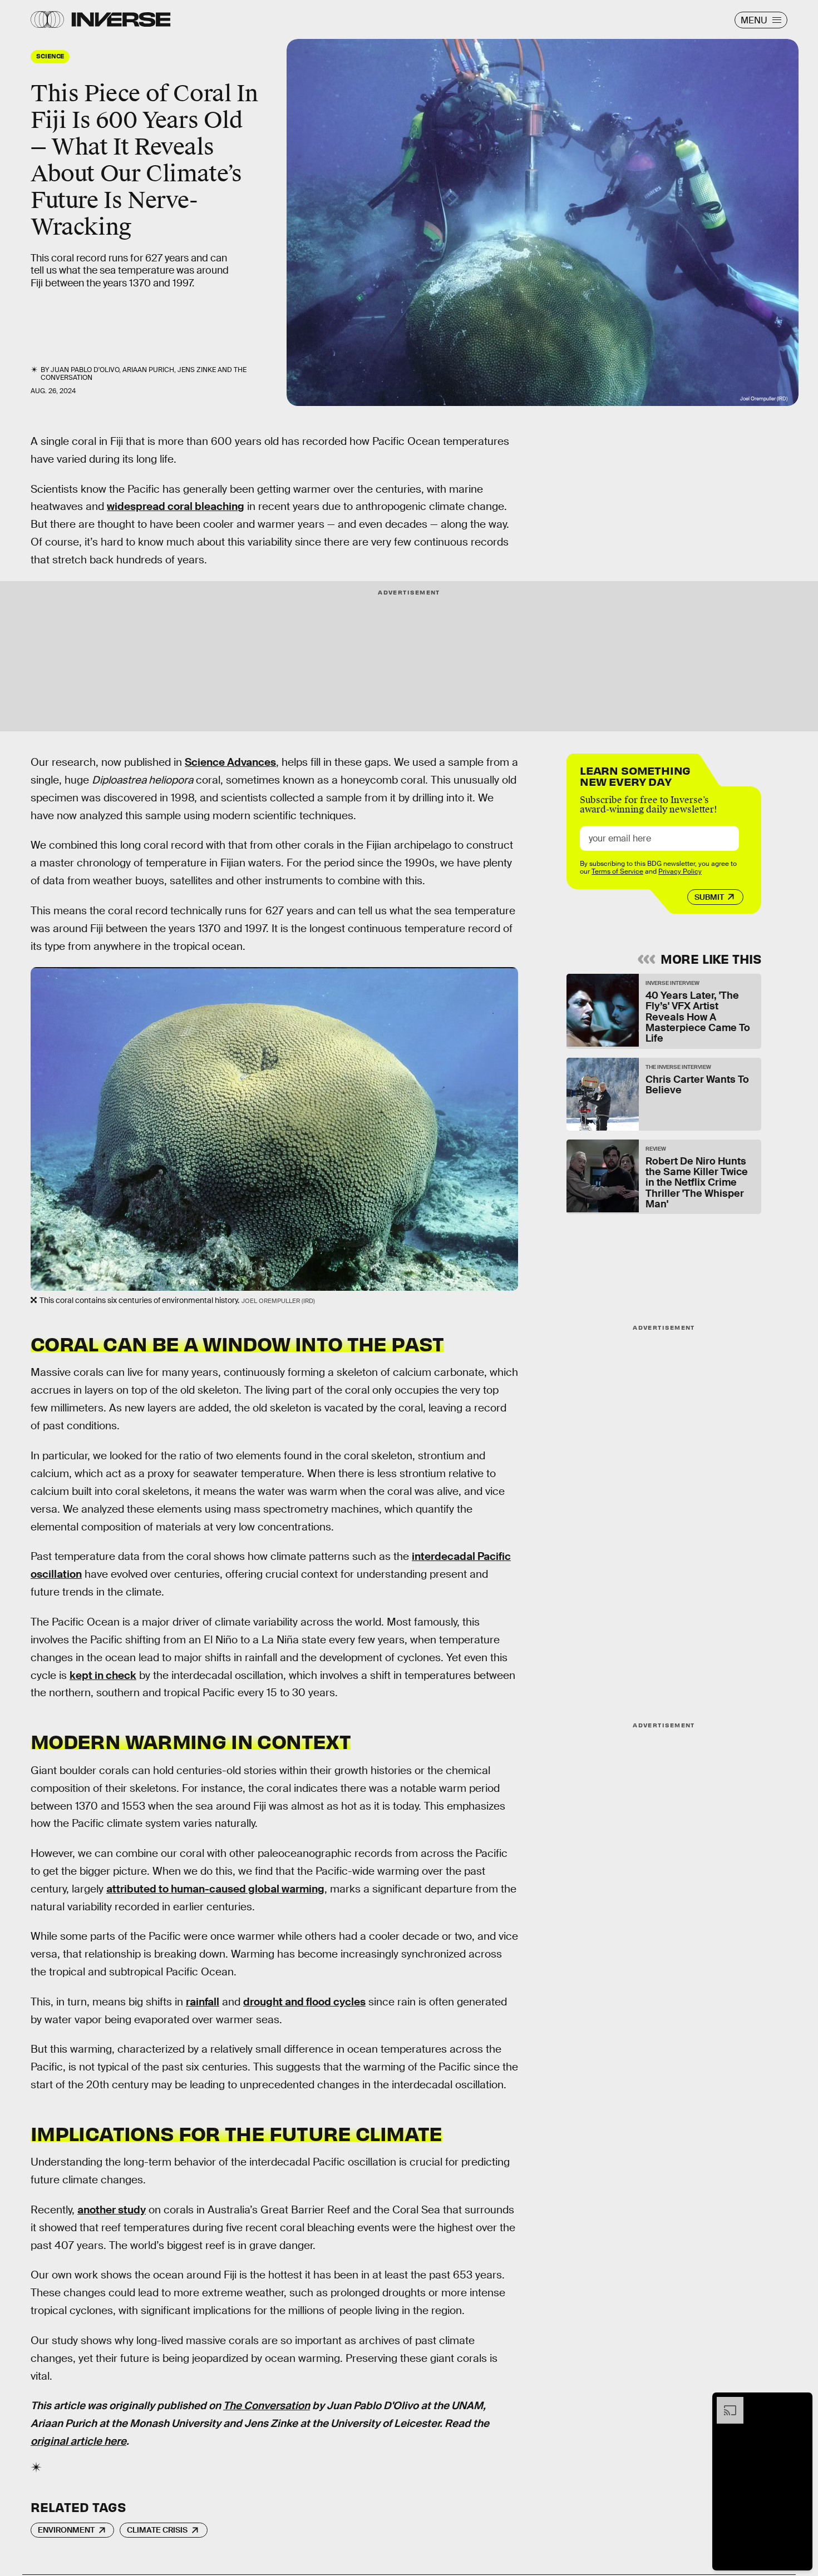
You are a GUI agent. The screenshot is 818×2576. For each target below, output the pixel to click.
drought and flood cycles (304, 2002)
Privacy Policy (680, 871)
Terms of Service (617, 871)
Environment (66, 2530)
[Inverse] (121, 19)
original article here (78, 2441)
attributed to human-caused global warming (215, 1889)
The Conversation (267, 2406)
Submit (709, 897)
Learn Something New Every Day (635, 775)
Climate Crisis (157, 2530)
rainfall (203, 2002)
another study (112, 2210)
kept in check (103, 1675)
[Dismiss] (800, 2402)
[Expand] (725, 2402)
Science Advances (230, 762)
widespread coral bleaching (176, 506)
